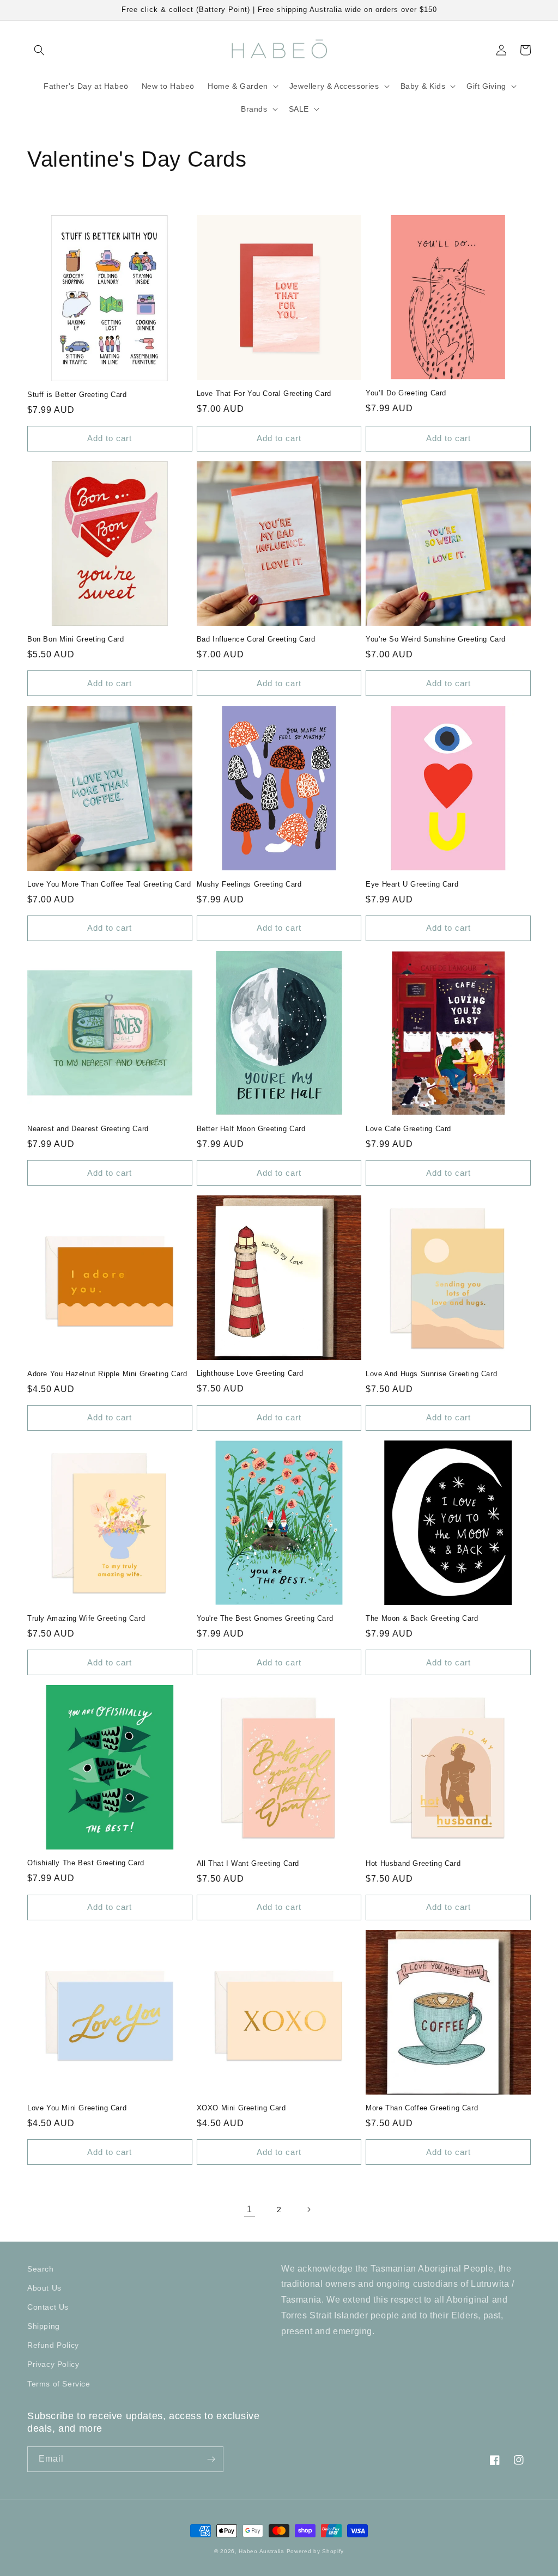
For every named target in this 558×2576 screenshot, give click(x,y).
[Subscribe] (211, 2459)
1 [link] (250, 2209)
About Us (44, 2288)
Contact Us (48, 2307)
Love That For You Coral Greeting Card (264, 393)
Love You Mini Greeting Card (77, 2108)
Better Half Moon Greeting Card (251, 1129)
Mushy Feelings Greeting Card (249, 884)
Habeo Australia (262, 2551)
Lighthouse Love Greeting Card (250, 1373)
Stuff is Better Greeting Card (77, 395)
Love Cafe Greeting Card (408, 1129)
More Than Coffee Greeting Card (422, 2108)
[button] (39, 50)
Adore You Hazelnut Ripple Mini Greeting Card (107, 1374)
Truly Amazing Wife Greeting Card (86, 1618)
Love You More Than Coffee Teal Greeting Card (109, 884)
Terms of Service (59, 2384)
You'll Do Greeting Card (406, 393)
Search (41, 2269)
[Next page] (308, 2209)
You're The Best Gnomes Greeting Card (265, 1618)
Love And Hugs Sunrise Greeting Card (431, 1374)
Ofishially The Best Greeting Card (86, 1863)
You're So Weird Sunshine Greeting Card (436, 639)
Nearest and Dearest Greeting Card (88, 1129)
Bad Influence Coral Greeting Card (256, 639)
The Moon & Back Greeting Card (422, 1618)
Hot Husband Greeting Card (413, 1863)
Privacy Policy (53, 2364)
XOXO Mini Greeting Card (241, 2108)
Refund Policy (53, 2345)
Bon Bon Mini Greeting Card (76, 639)
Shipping (44, 2326)
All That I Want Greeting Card (248, 1863)
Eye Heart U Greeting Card (412, 884)
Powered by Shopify (316, 2551)
